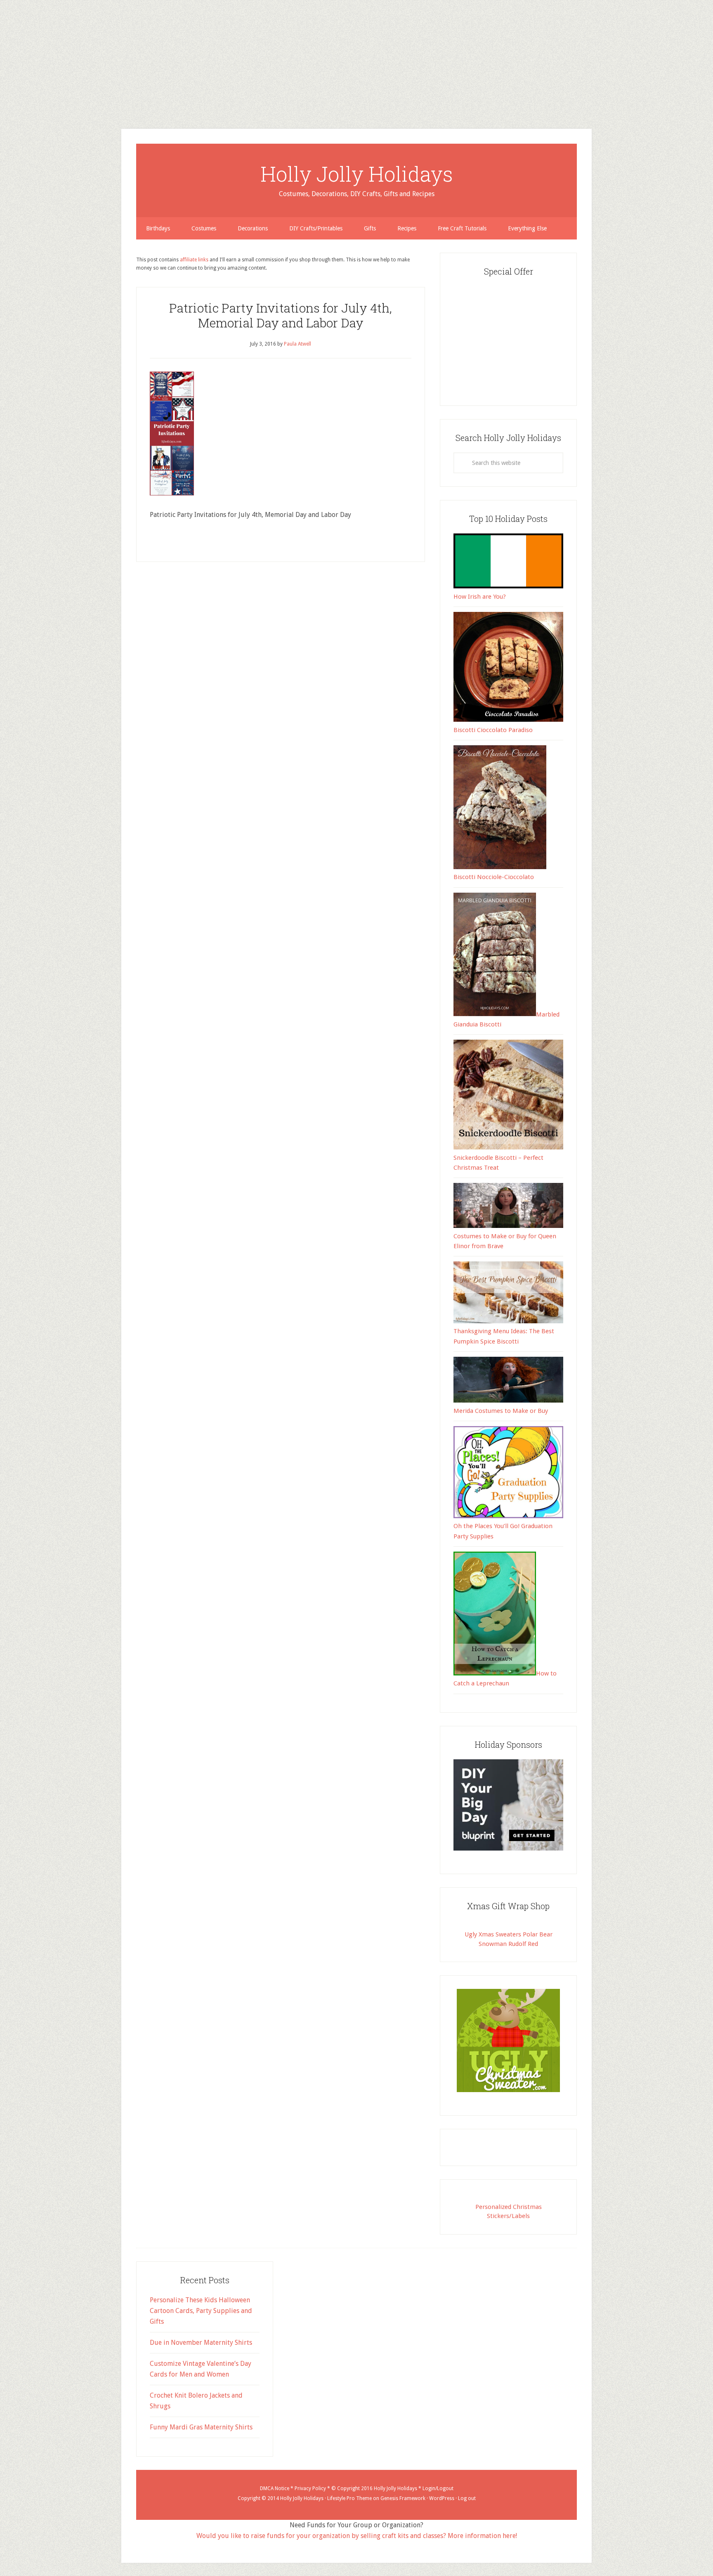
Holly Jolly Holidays (357, 174)
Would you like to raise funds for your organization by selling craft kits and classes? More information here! (357, 2536)
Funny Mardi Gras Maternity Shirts (201, 2427)
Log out (467, 2498)
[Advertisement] (248, 58)
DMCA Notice (275, 2488)
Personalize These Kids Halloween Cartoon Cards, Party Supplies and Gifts (201, 2311)
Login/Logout (438, 2488)
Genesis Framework (403, 2498)
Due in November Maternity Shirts (201, 2343)
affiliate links (194, 260)
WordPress (442, 2498)
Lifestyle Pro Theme (349, 2498)
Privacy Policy (310, 2488)
